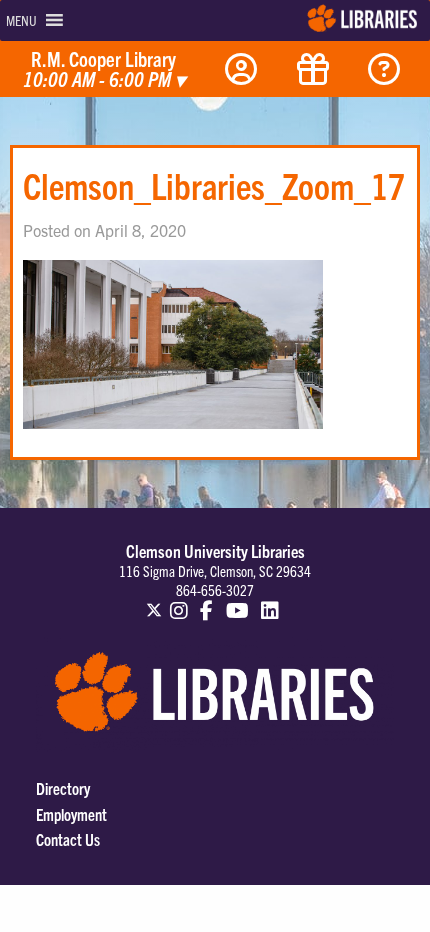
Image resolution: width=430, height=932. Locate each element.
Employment (71, 814)
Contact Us (68, 839)
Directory (63, 788)
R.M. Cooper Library (104, 70)
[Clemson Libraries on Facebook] (206, 601)
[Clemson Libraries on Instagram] (179, 601)
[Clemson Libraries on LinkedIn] (271, 601)
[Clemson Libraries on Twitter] (154, 601)
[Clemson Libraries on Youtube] (237, 601)
